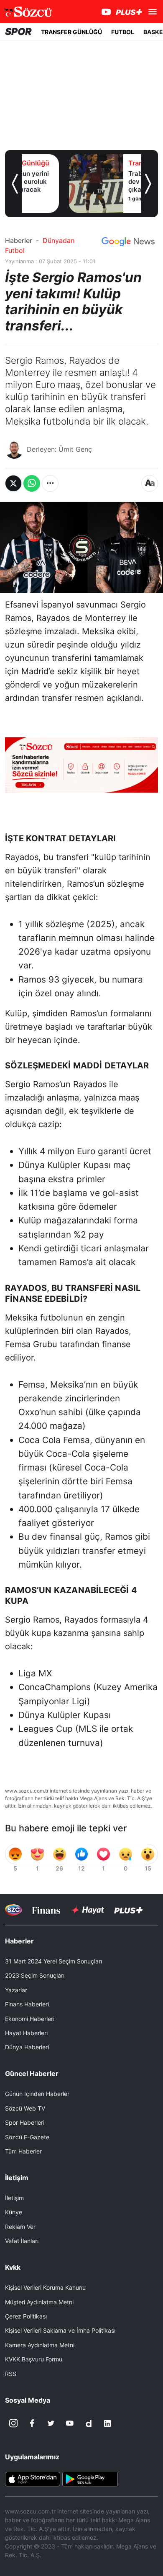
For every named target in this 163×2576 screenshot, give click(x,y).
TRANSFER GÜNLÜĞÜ (71, 32)
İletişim (14, 2198)
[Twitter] (51, 2423)
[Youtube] (70, 2423)
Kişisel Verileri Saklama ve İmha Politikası (60, 2330)
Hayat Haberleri (26, 2033)
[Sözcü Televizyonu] (14, 1910)
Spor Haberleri (25, 2122)
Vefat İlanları (22, 2241)
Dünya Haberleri (27, 2047)
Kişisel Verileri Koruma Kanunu (45, 2287)
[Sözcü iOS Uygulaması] (33, 2478)
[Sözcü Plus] (128, 1910)
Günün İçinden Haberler (37, 2094)
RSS (11, 2374)
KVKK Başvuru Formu (34, 2359)
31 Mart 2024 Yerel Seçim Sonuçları (53, 1961)
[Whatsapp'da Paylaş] (32, 483)
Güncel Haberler (32, 2073)
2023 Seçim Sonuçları (35, 1975)
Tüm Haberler (23, 2151)
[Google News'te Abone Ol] (128, 242)
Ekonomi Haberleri (30, 2019)
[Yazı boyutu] (150, 483)
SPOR (18, 32)
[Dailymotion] (89, 2423)
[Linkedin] (107, 2423)
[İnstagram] (13, 2423)
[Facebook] (32, 2423)
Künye (14, 2212)
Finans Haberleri (27, 2004)
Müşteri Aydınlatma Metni (39, 2302)
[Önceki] (15, 184)
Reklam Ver (20, 2227)
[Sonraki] (148, 184)
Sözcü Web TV (25, 2108)
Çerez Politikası (26, 2316)
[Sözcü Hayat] (87, 1910)
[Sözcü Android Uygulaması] (90, 2478)
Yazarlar (16, 1990)
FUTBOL (123, 32)
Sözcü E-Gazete (27, 2137)
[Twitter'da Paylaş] (13, 483)
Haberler (19, 240)
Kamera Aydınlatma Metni (40, 2345)
